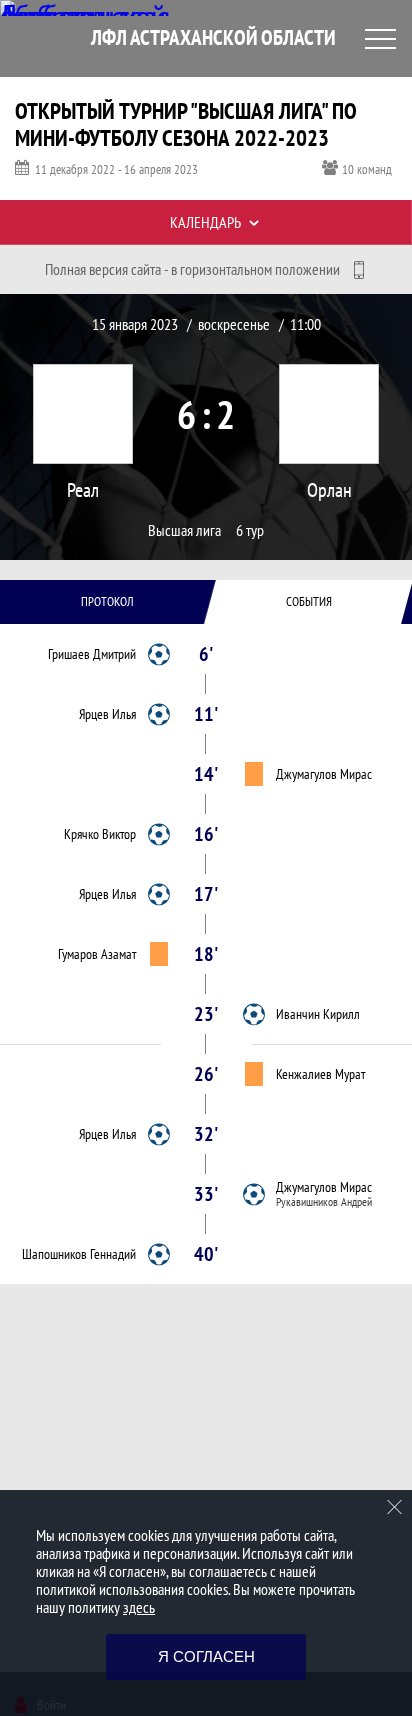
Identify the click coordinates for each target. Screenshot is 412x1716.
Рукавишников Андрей (324, 1202)
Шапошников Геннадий (79, 1254)
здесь (139, 1607)
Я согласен (206, 1656)
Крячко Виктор (100, 834)
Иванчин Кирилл (318, 1014)
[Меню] (380, 39)
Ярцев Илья (107, 714)
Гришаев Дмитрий (92, 654)
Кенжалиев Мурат (320, 1074)
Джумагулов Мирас (324, 774)
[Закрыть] (395, 1507)
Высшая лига (184, 530)
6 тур (250, 530)
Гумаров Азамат (97, 954)
